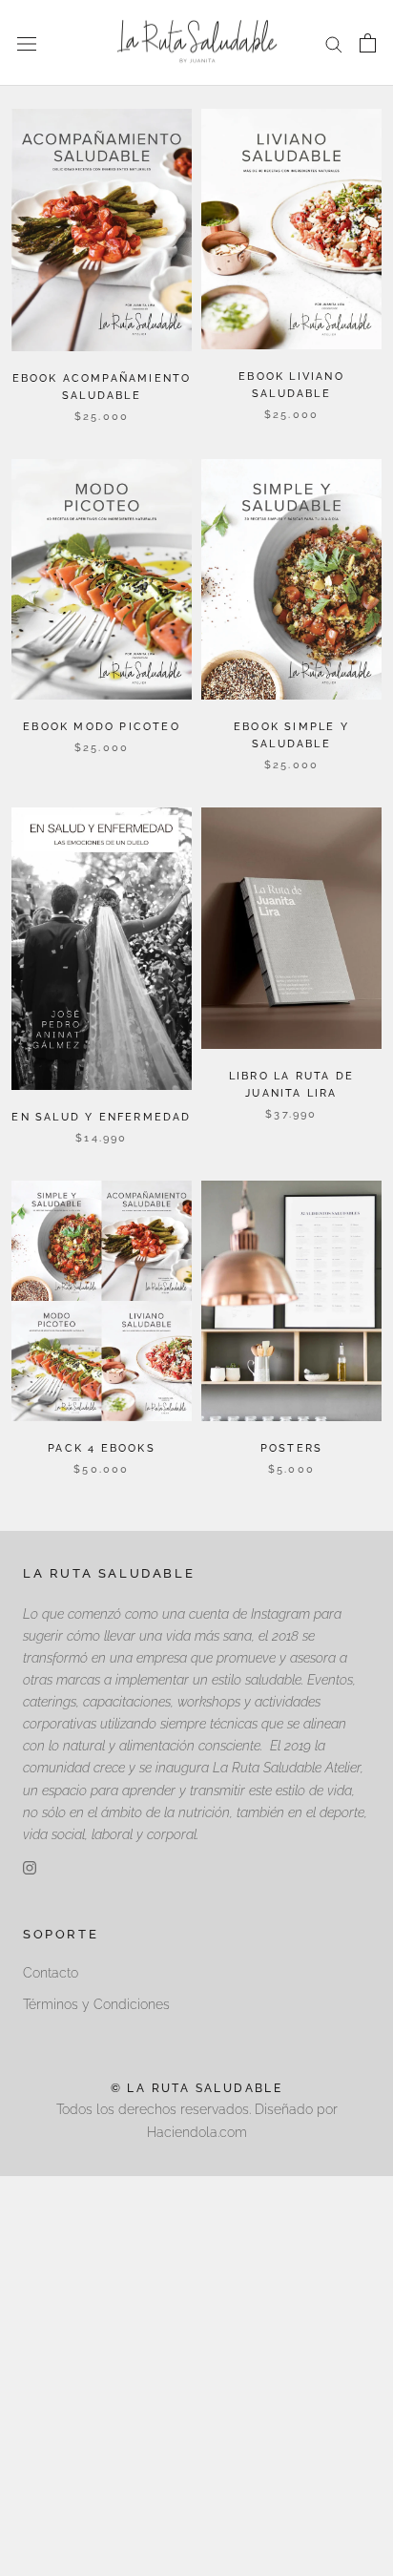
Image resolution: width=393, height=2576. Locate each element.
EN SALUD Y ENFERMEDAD (101, 1117)
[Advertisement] (196, 2373)
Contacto (51, 1973)
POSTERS (291, 1448)
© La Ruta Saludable (197, 2088)
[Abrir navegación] (27, 42)
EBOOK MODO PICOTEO (102, 727)
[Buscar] (334, 43)
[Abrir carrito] (368, 43)
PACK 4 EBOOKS (102, 1448)
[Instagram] (30, 1867)
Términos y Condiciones (96, 2004)
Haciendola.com (197, 2132)
